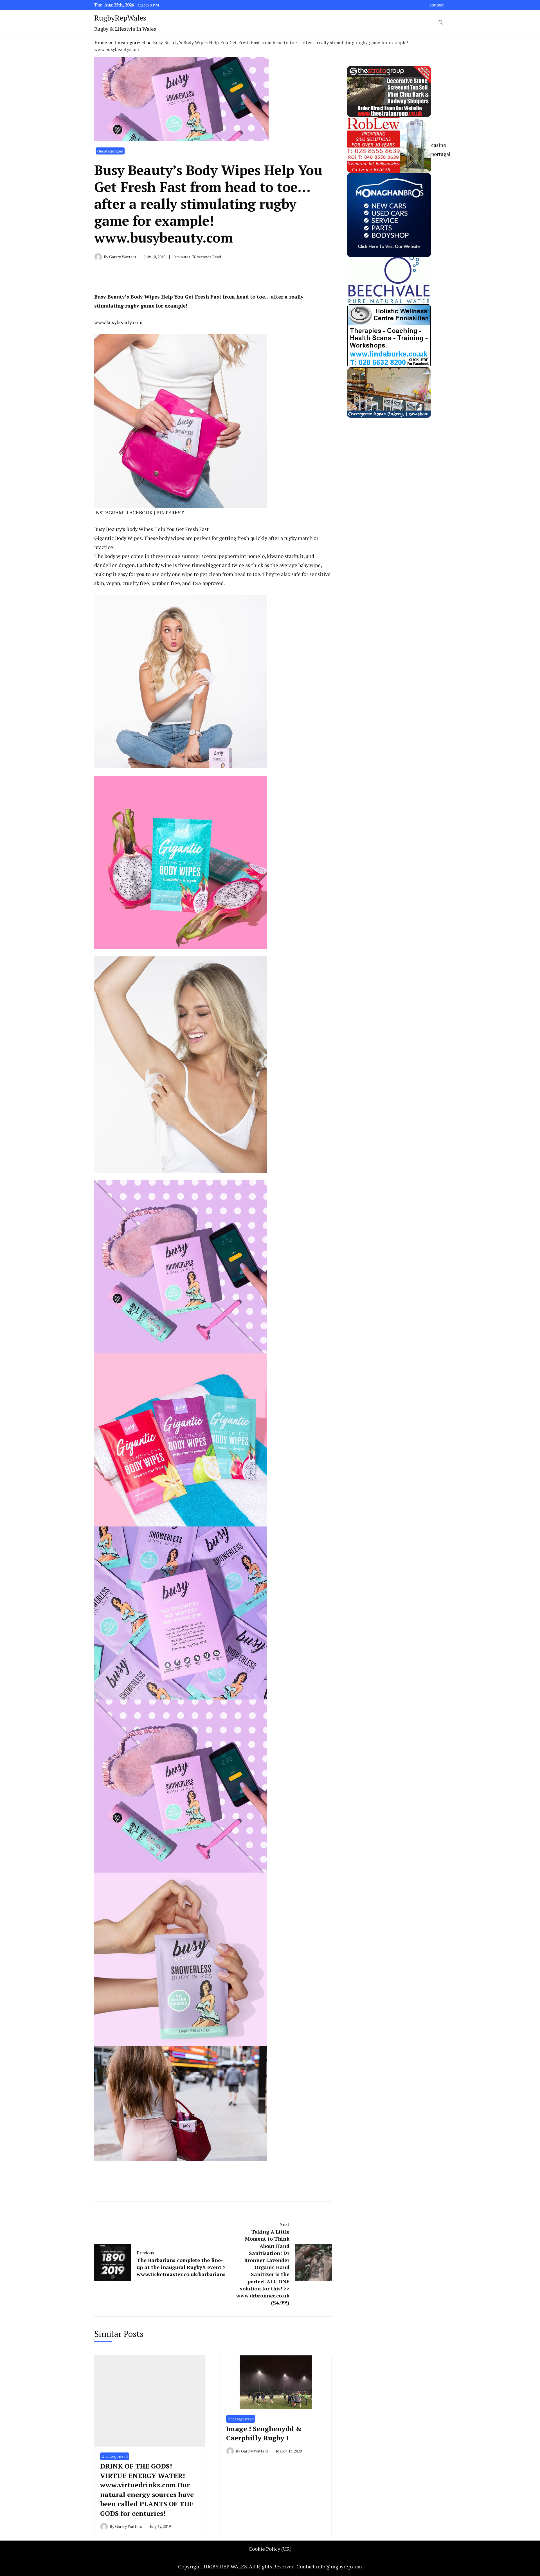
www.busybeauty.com (118, 322)
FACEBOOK (140, 512)
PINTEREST (170, 512)
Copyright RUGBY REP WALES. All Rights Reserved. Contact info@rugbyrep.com (270, 2566)
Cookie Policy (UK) (270, 2549)
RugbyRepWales (120, 18)
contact (437, 5)
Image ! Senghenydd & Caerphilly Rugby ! (264, 2433)
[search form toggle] (441, 22)
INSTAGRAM (109, 512)
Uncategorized (110, 151)
